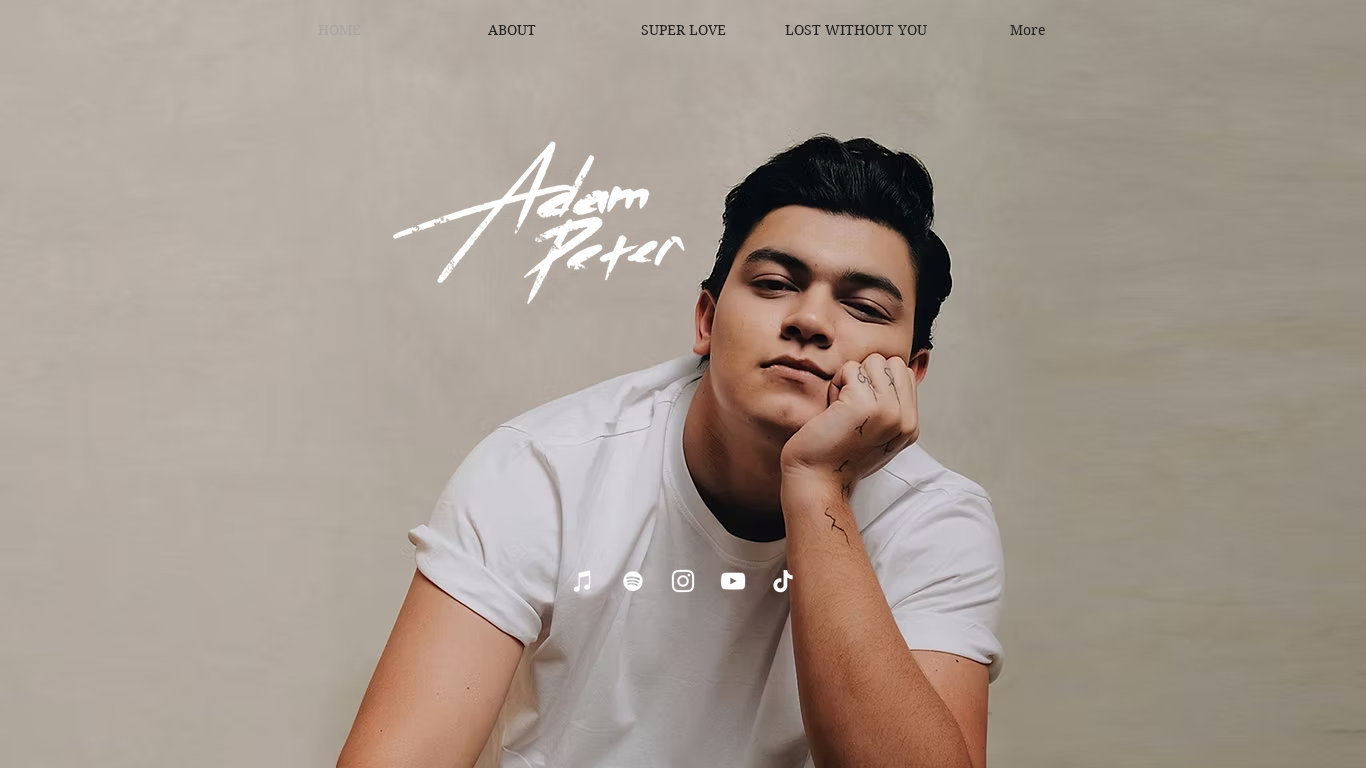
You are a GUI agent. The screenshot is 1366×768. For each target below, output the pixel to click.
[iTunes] (583, 581)
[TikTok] (783, 581)
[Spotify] (633, 581)
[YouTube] (733, 581)
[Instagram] (683, 581)
